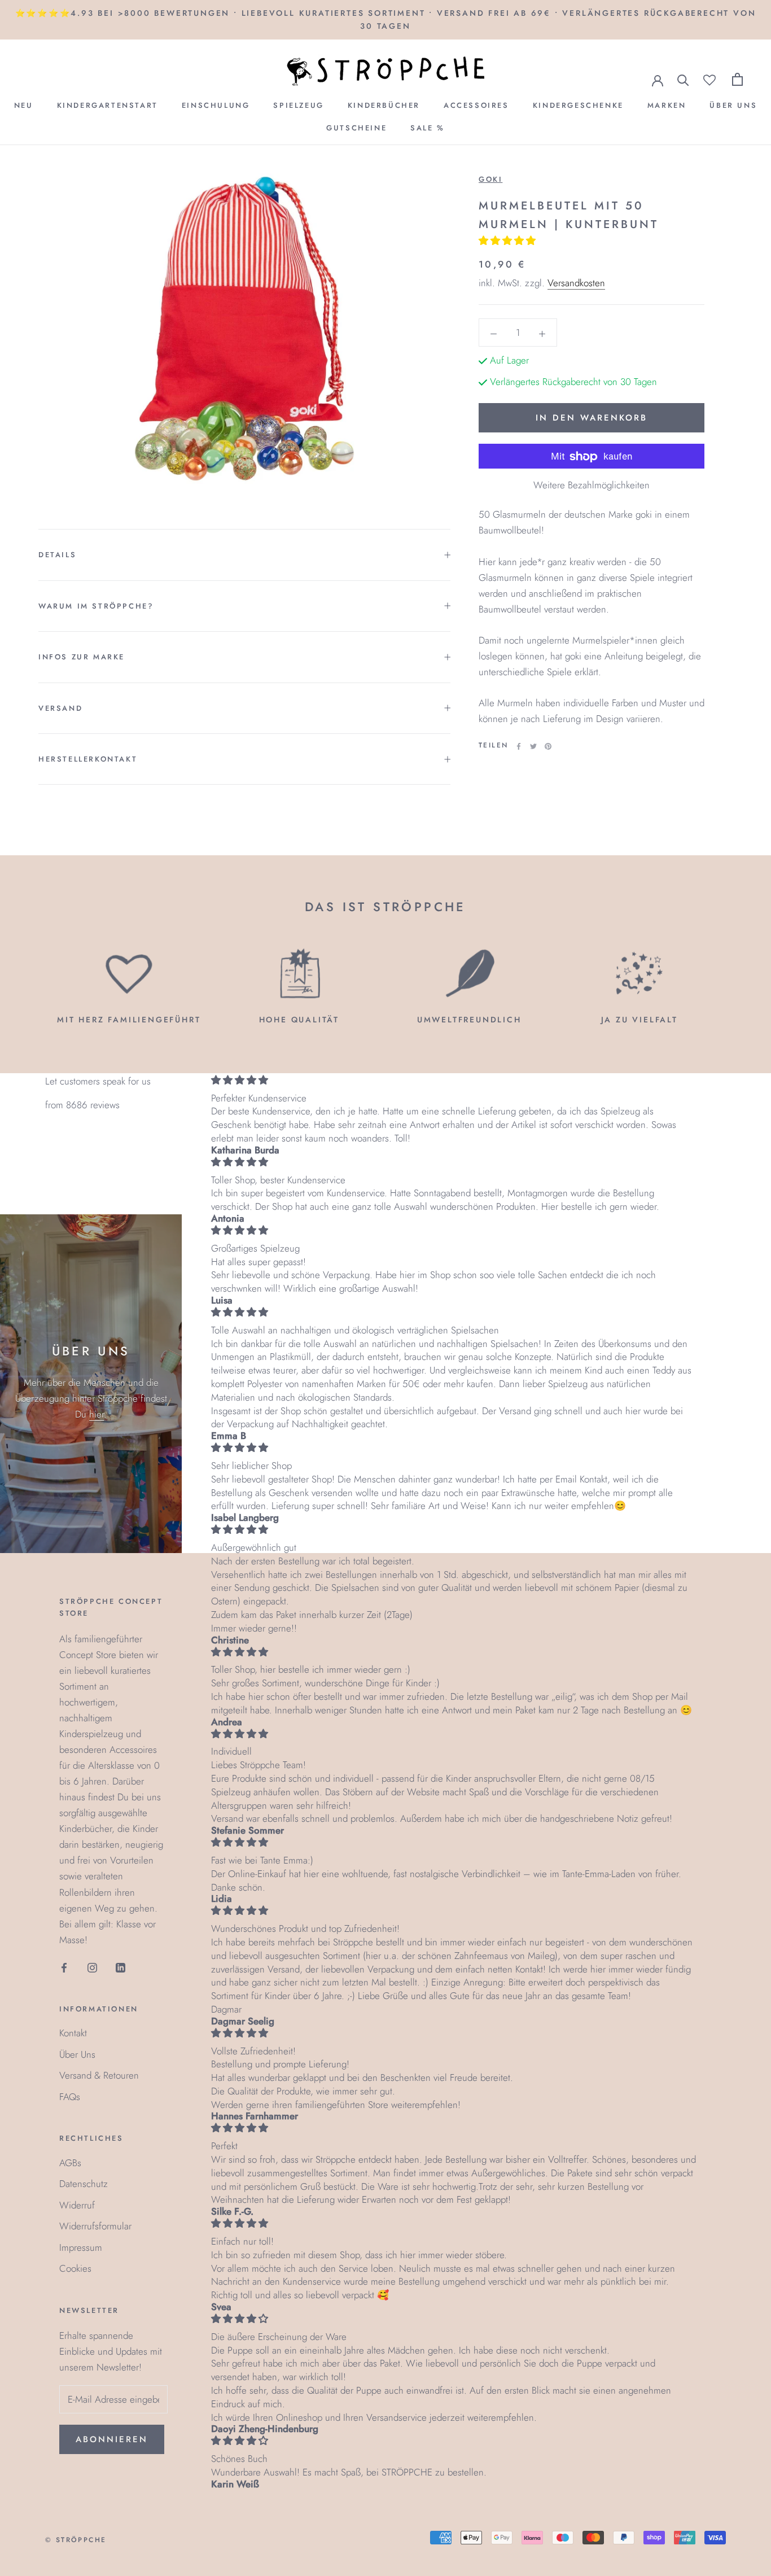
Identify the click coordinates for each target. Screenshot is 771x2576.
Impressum (81, 2247)
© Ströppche (76, 2540)
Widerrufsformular (95, 2226)
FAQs (70, 2097)
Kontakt (73, 2033)
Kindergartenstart (108, 105)
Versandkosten (576, 283)
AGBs (70, 2163)
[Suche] (683, 79)
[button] (509, 241)
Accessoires (476, 105)
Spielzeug (298, 105)
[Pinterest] (548, 746)
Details (57, 555)
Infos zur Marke (82, 657)
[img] (454, 1080)
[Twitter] (533, 746)
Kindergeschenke (578, 105)
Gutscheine (356, 128)
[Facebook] (519, 746)
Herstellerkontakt (88, 759)
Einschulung (216, 105)
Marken (667, 105)
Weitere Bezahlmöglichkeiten (592, 486)
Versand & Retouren (99, 2075)
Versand (60, 708)
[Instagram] (92, 1967)
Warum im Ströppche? (96, 606)
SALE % (428, 128)
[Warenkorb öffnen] (737, 79)
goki (490, 179)
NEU (24, 105)
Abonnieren (112, 2439)
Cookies (75, 2268)
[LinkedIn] (121, 1967)
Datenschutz (84, 2184)
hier (97, 1414)
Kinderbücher (384, 105)
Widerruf (77, 2205)
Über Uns (733, 105)
